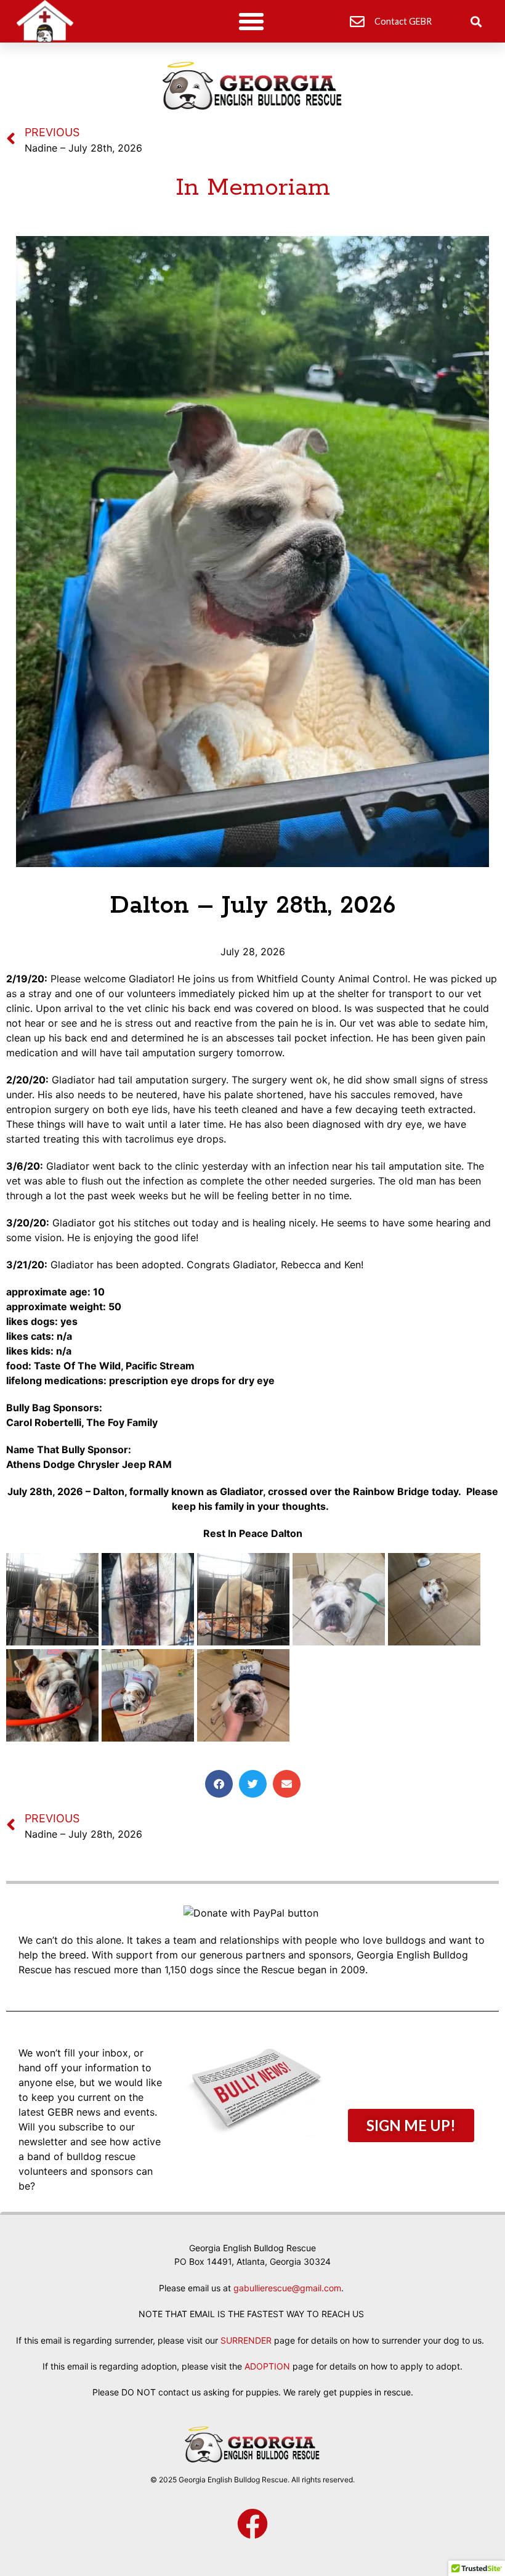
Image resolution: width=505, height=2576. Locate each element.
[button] (251, 22)
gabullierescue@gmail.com (287, 2288)
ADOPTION (267, 2366)
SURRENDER (246, 2340)
